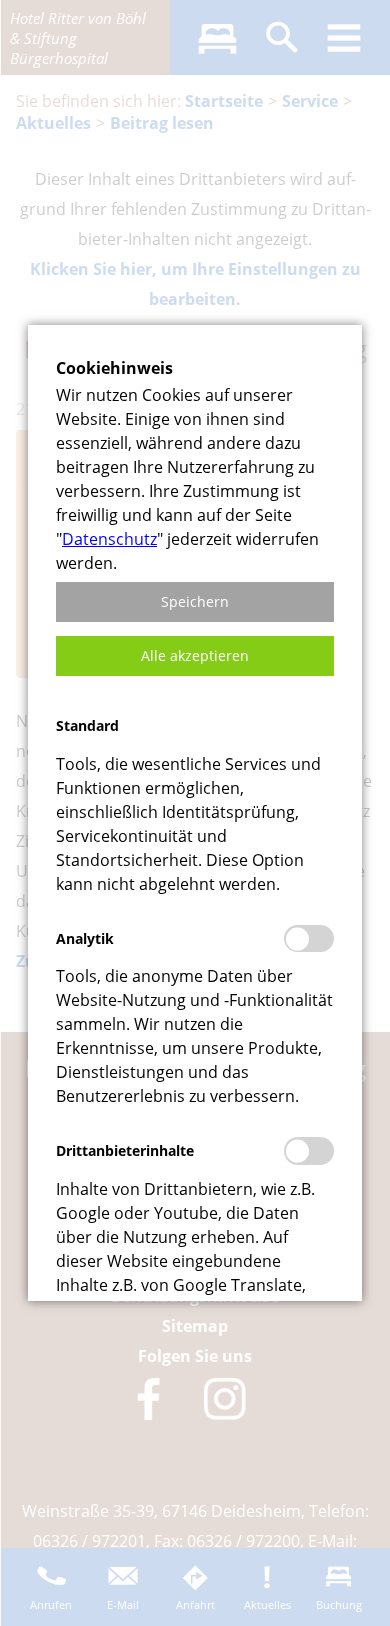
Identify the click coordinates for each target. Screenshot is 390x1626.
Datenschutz (109, 539)
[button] (195, 602)
